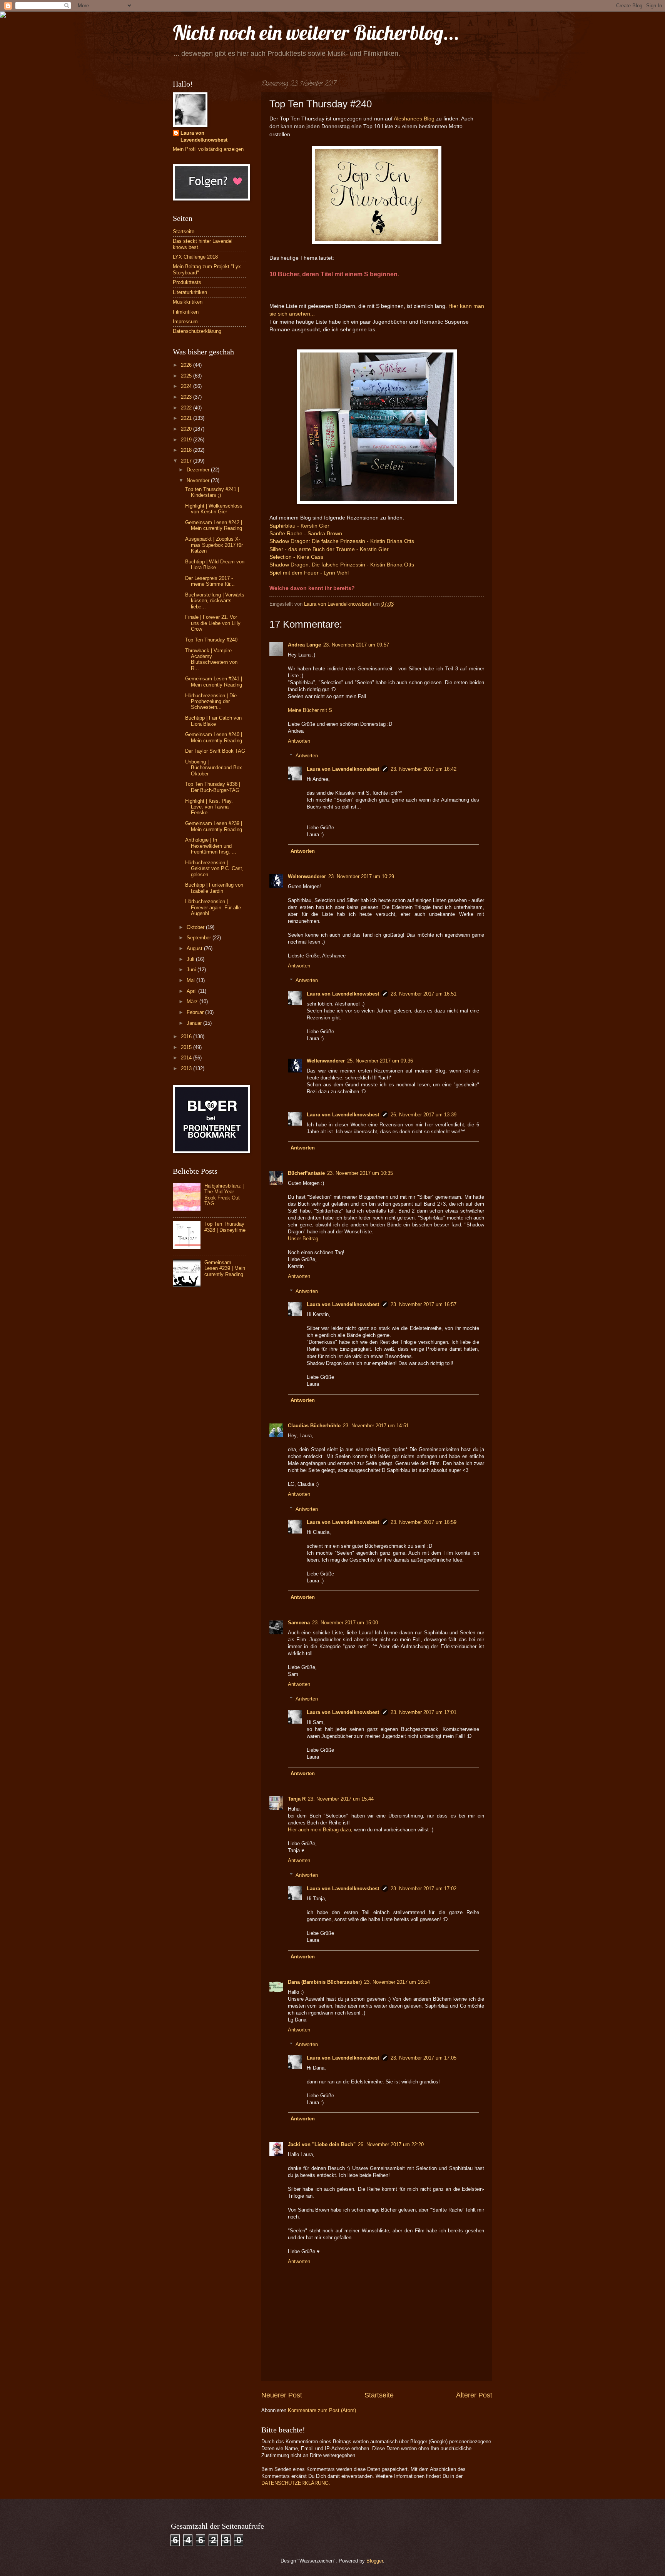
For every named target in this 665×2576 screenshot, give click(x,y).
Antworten (299, 741)
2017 (187, 461)
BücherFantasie (306, 1173)
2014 (187, 1058)
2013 (187, 1068)
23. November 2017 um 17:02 (424, 1889)
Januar (195, 1023)
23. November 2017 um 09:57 (356, 645)
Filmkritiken (186, 312)
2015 (187, 1047)
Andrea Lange (304, 645)
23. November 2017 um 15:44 (341, 1799)
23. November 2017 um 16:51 (424, 994)
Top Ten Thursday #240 (211, 640)
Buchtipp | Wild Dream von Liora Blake (215, 565)
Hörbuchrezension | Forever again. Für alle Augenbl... (213, 907)
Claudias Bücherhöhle (314, 1426)
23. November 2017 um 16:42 (424, 769)
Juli (191, 959)
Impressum (185, 322)
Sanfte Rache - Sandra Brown (306, 534)
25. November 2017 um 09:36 (380, 1061)
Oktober (196, 927)
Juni (192, 970)
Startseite (379, 2395)
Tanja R (297, 1799)
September (200, 938)
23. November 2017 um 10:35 (360, 1173)
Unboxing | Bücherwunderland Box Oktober (214, 768)
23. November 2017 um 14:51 (376, 1426)
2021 (187, 418)
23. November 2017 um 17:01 (424, 1712)
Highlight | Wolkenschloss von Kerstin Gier (214, 509)
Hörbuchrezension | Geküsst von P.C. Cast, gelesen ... (214, 869)
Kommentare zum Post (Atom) (322, 2410)
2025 (187, 376)
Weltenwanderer (307, 876)
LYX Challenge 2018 (195, 257)
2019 (187, 440)
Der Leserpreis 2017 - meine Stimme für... (210, 581)
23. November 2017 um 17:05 (424, 2058)
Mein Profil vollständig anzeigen (208, 149)
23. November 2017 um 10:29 (361, 876)
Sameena (299, 1623)
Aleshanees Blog (414, 119)
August (195, 948)
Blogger (375, 2561)
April (192, 991)
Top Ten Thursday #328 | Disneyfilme (225, 1227)
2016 (187, 1037)
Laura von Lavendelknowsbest (343, 769)
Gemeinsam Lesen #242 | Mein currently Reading (214, 525)
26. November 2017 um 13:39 (424, 1115)
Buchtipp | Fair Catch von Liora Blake (213, 721)
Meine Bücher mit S (310, 710)
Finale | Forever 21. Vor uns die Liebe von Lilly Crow (213, 623)
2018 (187, 450)
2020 (187, 429)
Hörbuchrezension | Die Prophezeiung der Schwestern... (211, 702)
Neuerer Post (282, 2395)
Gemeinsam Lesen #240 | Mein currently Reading (214, 737)
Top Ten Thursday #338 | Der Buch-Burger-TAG (213, 787)
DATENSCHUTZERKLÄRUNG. (296, 2483)
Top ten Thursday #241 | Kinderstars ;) (212, 492)
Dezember (199, 470)
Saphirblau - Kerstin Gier (299, 526)
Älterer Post (474, 2395)
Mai (191, 980)
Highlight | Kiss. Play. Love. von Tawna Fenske (209, 807)
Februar (196, 1012)
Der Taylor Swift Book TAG (215, 751)
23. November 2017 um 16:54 (397, 1982)
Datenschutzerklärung (197, 331)
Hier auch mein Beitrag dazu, (320, 1830)
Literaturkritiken (190, 292)
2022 (187, 408)
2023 (187, 397)
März (193, 1001)
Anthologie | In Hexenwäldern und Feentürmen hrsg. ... (211, 846)
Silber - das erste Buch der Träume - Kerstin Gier (330, 549)
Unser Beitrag (303, 1239)
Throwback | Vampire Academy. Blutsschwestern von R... (211, 659)
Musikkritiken (188, 302)
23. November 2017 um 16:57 (424, 1304)
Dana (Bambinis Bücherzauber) (325, 1982)
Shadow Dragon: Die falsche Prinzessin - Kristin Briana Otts (342, 541)
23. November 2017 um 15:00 (345, 1623)
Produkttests (187, 282)
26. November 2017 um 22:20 (391, 2144)
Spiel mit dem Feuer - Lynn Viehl (309, 573)
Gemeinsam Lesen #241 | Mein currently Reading (214, 682)
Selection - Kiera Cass (297, 557)
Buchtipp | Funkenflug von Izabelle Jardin (214, 888)
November (199, 480)
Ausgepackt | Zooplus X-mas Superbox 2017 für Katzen (214, 545)
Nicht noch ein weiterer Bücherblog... (316, 33)
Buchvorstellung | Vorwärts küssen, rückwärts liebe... (215, 601)
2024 (187, 386)
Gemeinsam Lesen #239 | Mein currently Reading (214, 826)
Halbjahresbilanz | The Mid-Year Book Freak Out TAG (224, 1195)
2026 (187, 365)
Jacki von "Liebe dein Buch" (322, 2144)
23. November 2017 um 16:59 (424, 1522)
